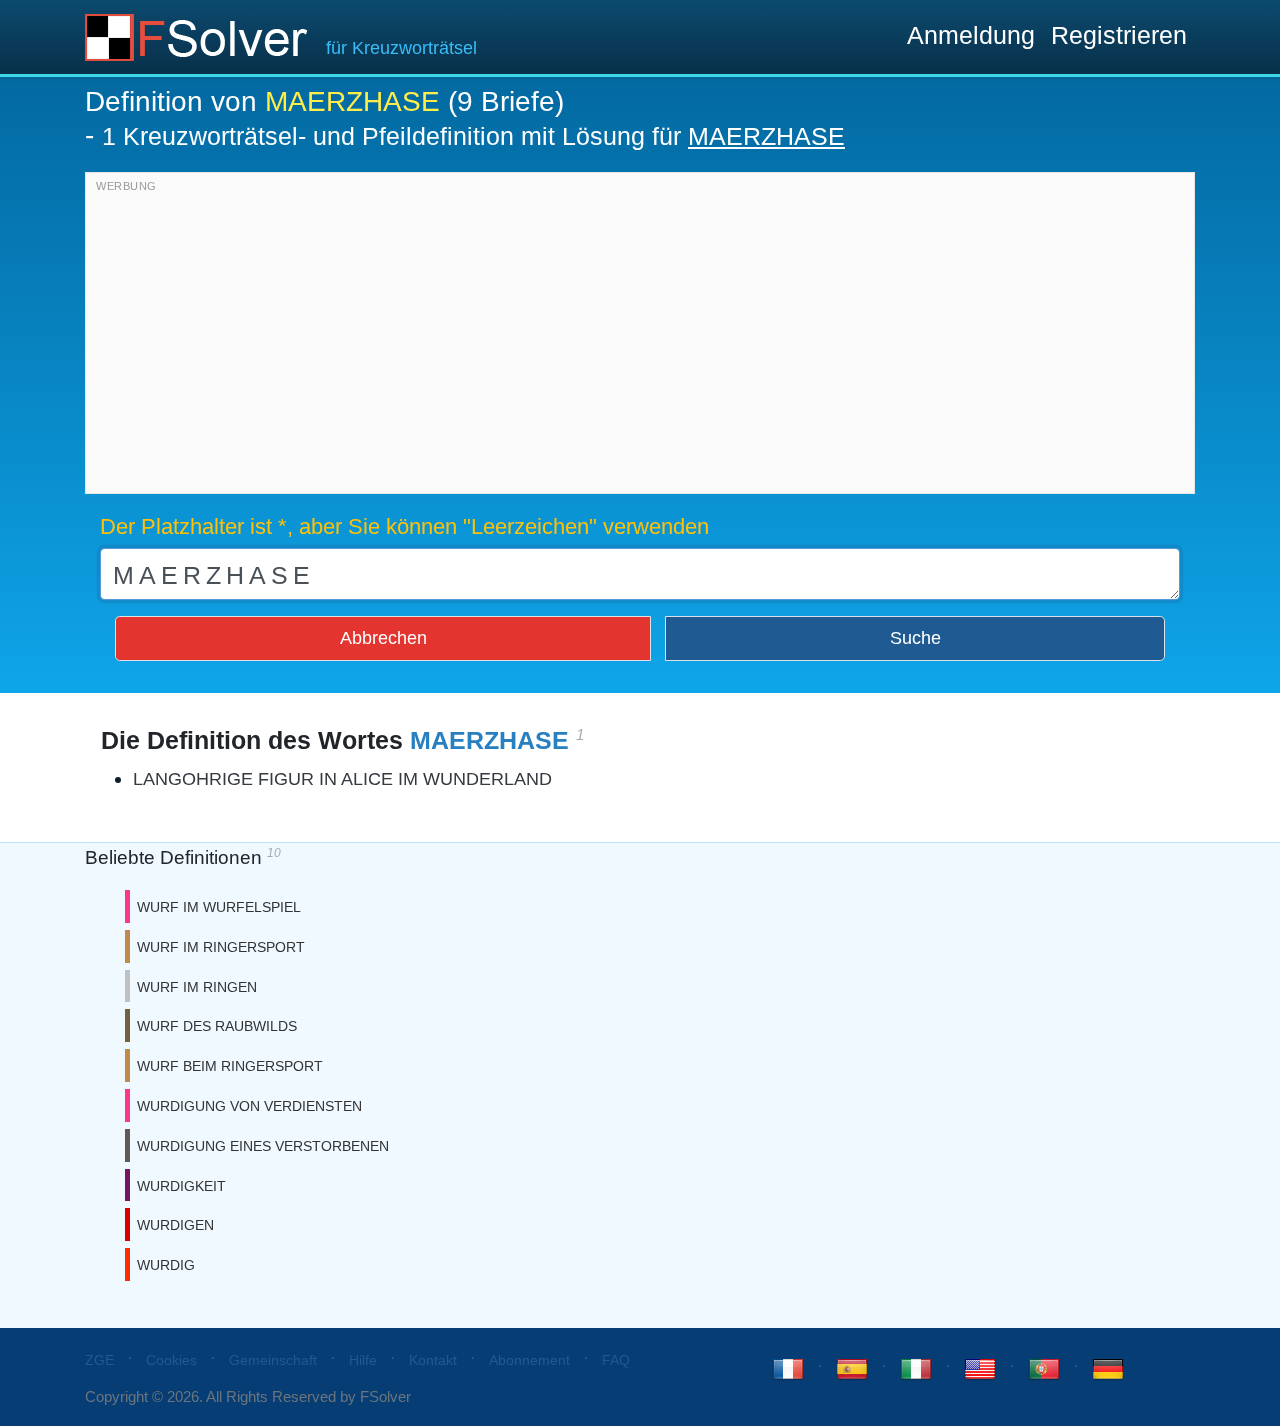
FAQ (616, 1360)
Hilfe (363, 1360)
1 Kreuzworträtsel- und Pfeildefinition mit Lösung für (473, 136)
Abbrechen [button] (383, 638)
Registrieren (1119, 35)
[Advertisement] (640, 338)
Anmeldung (971, 35)
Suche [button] (915, 638)
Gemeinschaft (273, 1360)
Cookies (171, 1360)
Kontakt (433, 1360)
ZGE (99, 1360)
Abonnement (529, 1360)
